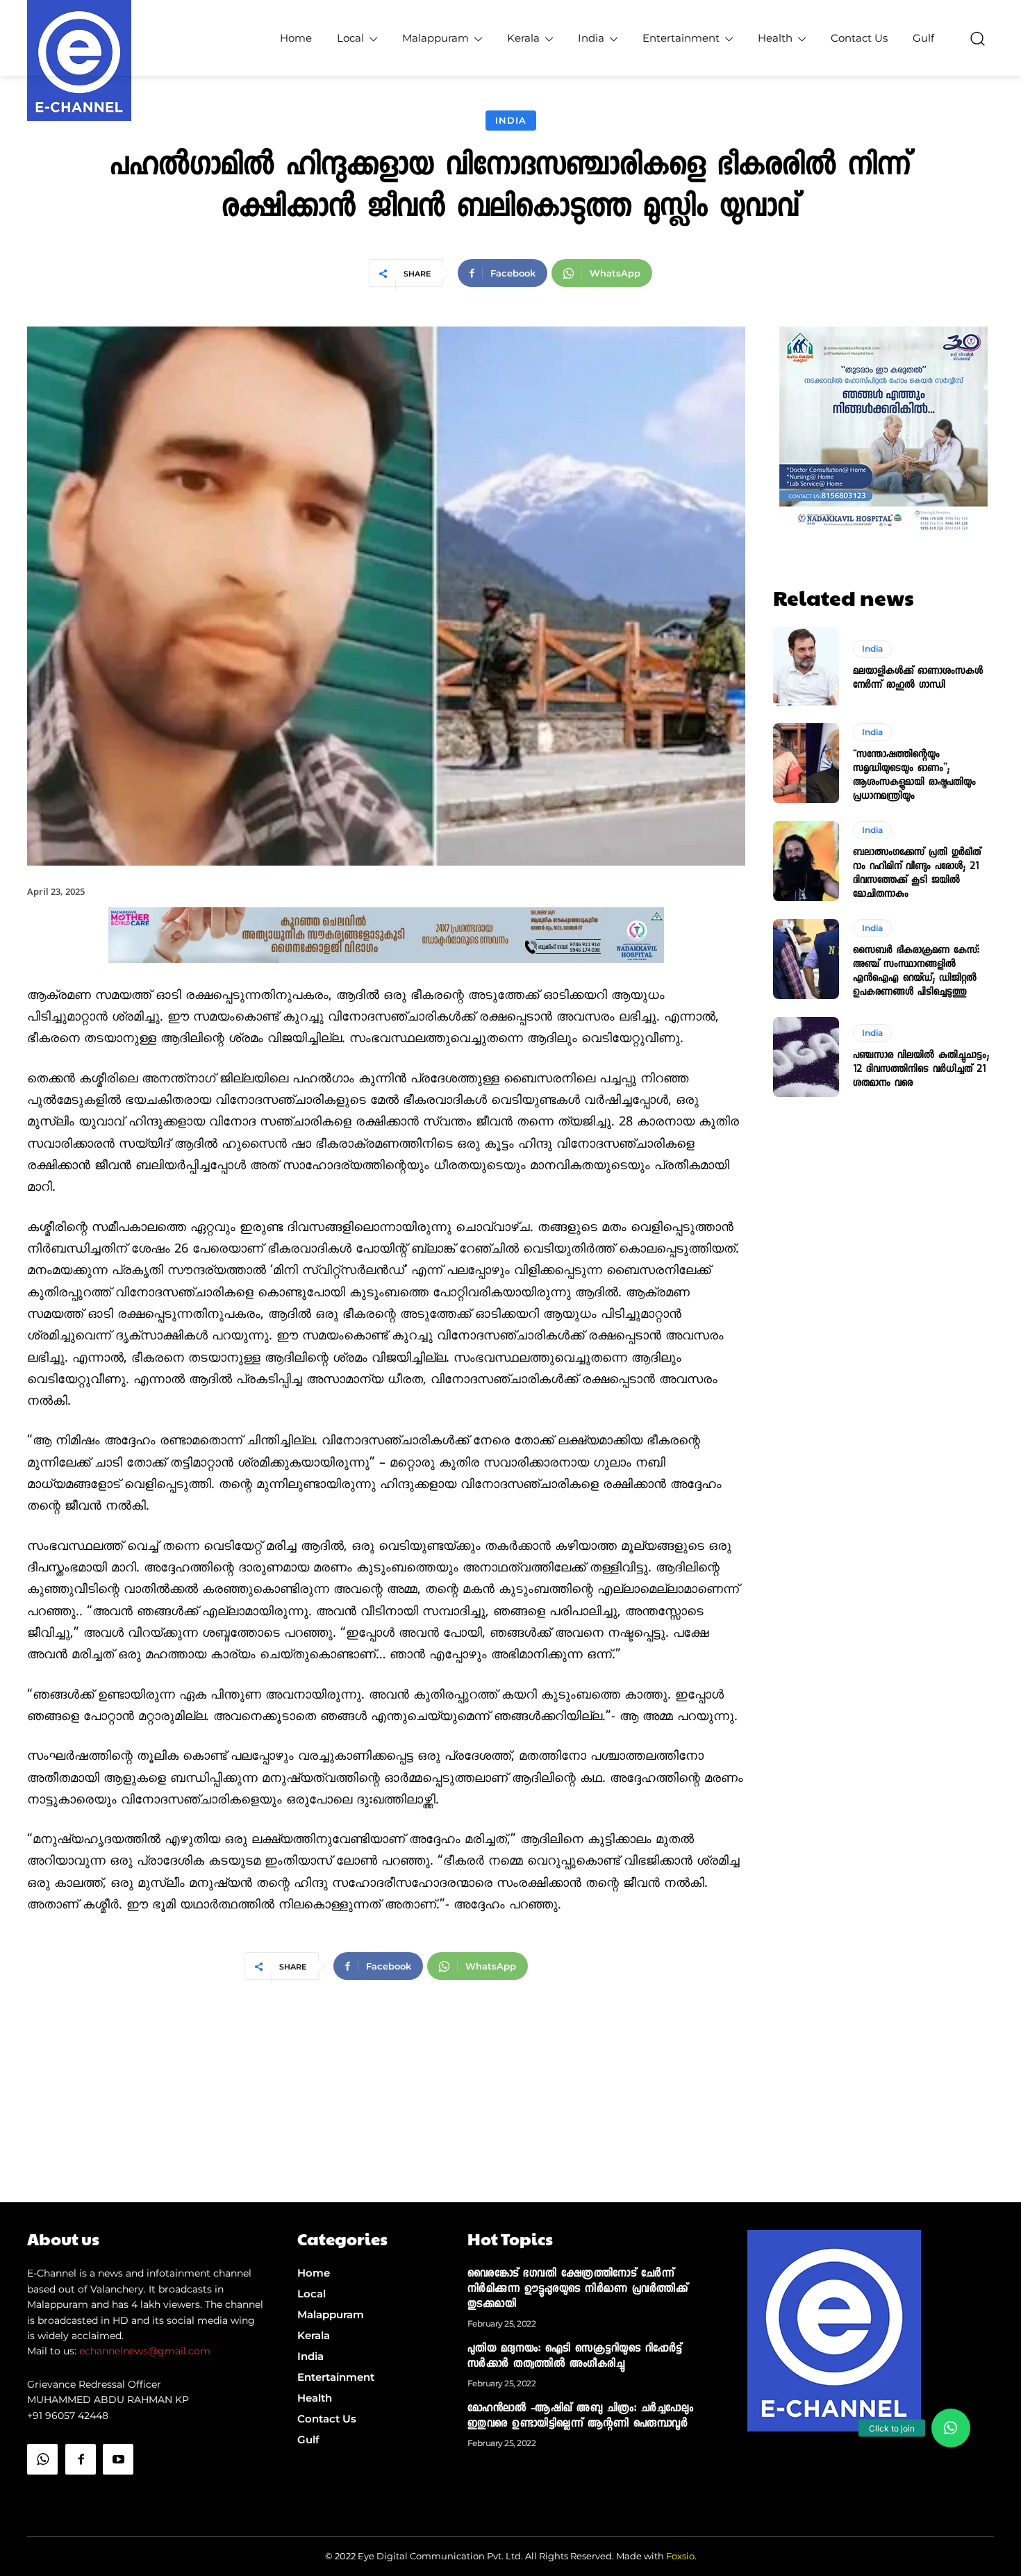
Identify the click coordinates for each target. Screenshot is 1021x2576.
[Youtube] (118, 2459)
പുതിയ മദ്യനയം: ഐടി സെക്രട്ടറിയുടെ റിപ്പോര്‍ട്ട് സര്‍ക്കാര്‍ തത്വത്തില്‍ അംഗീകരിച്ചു (575, 2357)
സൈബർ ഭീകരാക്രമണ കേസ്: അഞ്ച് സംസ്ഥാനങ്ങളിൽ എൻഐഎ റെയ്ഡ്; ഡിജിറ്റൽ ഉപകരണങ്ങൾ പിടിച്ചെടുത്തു (916, 972)
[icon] (42, 2494)
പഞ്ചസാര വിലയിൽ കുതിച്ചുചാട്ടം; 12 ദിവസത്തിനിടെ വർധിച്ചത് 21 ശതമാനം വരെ (921, 1070)
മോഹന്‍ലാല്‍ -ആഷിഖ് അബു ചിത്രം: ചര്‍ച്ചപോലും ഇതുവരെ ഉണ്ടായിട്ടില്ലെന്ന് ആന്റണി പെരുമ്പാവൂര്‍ (581, 2417)
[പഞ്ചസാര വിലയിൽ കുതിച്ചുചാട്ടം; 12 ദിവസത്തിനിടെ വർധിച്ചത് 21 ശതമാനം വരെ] (806, 1057)
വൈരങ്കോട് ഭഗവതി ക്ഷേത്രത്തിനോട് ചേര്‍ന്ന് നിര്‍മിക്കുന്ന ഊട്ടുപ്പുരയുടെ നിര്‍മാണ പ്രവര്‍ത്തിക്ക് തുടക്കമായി (578, 2290)
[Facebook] (81, 2459)
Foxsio (680, 2556)
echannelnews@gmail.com (145, 2351)
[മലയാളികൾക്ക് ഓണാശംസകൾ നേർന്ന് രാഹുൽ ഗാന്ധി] (806, 666)
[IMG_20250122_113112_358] (386, 974)
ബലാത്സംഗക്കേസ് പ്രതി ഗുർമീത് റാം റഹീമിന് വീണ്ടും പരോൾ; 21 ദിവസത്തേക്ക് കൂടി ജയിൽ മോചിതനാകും (917, 874)
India (511, 120)
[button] (977, 38)
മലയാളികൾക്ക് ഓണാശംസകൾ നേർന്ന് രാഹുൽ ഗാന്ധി (918, 679)
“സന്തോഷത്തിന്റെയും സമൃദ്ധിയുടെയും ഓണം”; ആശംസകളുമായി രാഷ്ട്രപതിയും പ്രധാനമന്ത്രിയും (914, 776)
